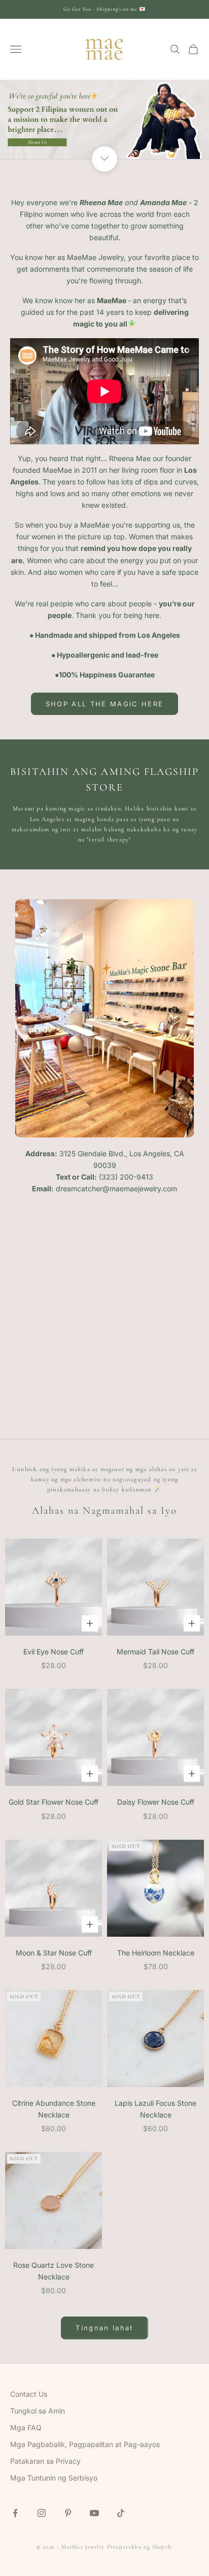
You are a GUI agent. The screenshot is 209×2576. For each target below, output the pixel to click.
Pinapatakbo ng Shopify (140, 2547)
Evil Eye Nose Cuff (54, 1652)
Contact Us (29, 2394)
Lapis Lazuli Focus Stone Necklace (155, 2109)
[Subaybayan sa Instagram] (42, 2513)
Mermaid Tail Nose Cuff (155, 1652)
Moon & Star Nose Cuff (54, 1953)
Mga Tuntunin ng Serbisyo (54, 2478)
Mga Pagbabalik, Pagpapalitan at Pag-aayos (85, 2444)
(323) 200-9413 (126, 1177)
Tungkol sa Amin (38, 2411)
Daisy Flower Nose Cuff (156, 1802)
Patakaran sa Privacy (45, 2461)
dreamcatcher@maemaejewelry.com (116, 1188)
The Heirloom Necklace (156, 1953)
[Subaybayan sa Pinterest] (68, 2513)
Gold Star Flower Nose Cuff (54, 1802)
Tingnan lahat (104, 2328)
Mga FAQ (26, 2427)
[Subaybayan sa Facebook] (15, 2513)
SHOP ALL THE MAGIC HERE (105, 704)
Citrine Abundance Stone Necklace (54, 2109)
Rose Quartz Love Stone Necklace (54, 2271)
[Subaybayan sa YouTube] (94, 2513)
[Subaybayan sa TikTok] (121, 2513)
